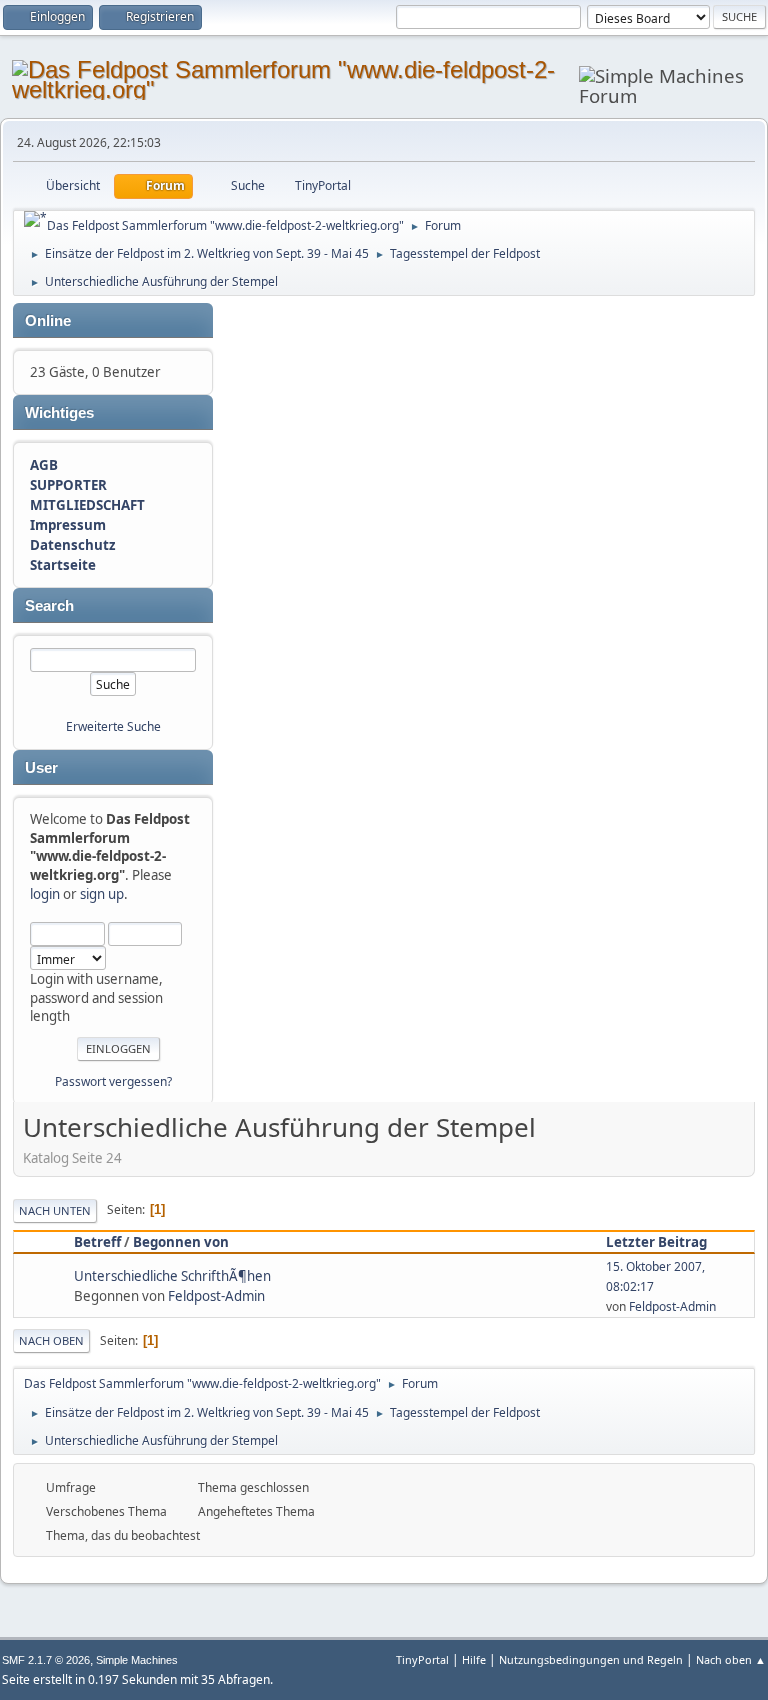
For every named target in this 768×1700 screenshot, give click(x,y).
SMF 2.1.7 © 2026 (46, 1660)
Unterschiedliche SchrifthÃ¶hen (172, 1276)
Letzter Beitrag (656, 1242)
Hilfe (474, 1659)
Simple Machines (137, 1660)
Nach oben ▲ (731, 1659)
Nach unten (55, 1210)
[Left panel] (35, 219)
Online (48, 321)
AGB (44, 465)
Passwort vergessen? (113, 1081)
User (41, 768)
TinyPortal (422, 1659)
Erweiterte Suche (113, 726)
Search (49, 606)
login (45, 894)
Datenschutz (73, 545)
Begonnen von (181, 1242)
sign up (102, 894)
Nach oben (51, 1340)
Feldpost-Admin (216, 1296)
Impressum (68, 525)
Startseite (63, 565)
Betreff (97, 1242)
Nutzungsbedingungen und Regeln (591, 1659)
